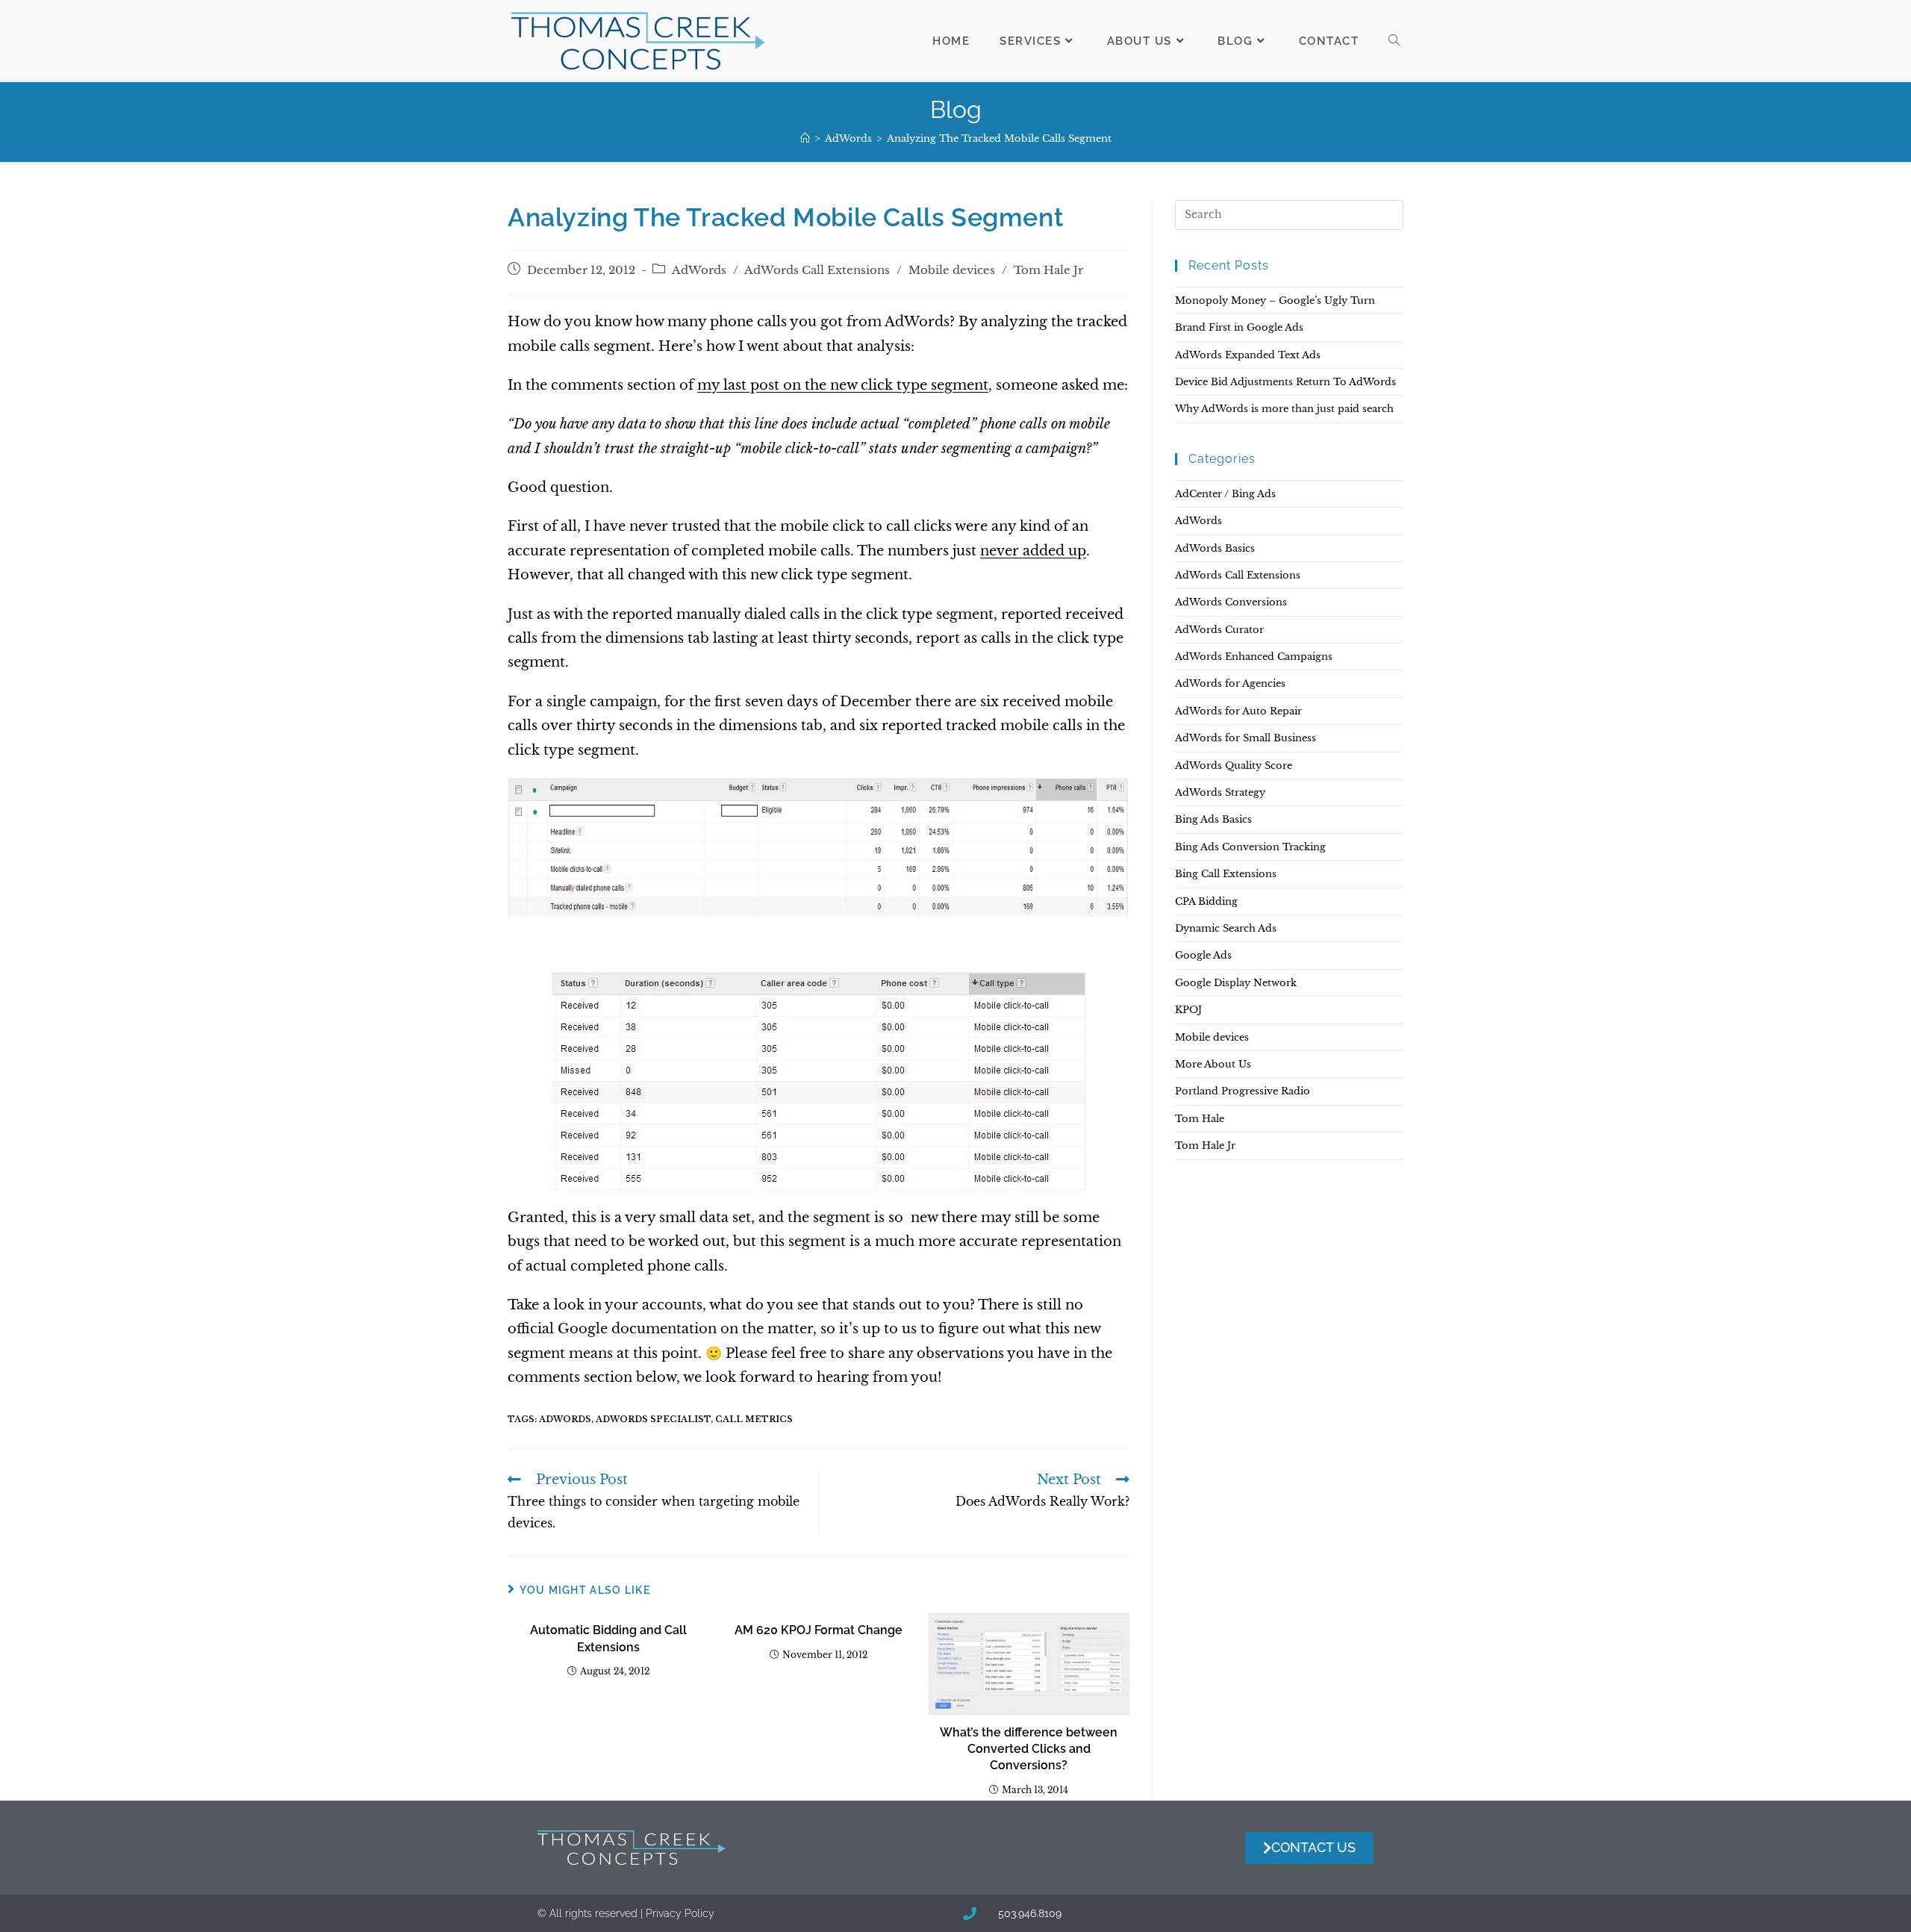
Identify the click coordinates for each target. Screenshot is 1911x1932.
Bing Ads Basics (1213, 819)
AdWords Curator (1219, 630)
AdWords (699, 270)
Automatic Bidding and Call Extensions (608, 1638)
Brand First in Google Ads (1239, 327)
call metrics (754, 1419)
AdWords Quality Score (1234, 766)
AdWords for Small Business (1246, 738)
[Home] (805, 138)
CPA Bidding (1206, 901)
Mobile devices (952, 270)
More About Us (1213, 1064)
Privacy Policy (680, 1913)
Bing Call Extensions (1226, 874)
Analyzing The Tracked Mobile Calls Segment (999, 138)
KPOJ (1188, 1010)
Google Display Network (1236, 983)
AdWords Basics (1215, 548)
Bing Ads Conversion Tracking (1250, 847)
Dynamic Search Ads (1226, 928)
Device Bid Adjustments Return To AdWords (1285, 382)
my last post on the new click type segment (843, 385)
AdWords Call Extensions (817, 270)
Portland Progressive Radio (1243, 1091)
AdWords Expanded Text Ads (1248, 355)
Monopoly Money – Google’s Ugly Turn (1275, 300)
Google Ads (1203, 955)
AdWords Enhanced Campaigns (1254, 657)
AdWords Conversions (1231, 602)
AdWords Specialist (653, 1419)
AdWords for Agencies (1230, 683)
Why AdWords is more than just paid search (1284, 409)
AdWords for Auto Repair (1238, 711)
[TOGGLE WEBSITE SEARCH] (1394, 41)
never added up (1033, 551)
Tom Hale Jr (1048, 270)
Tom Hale (1200, 1119)
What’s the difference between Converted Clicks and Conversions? (1029, 1749)
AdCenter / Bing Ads (1225, 494)
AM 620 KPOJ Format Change (819, 1630)
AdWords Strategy (1220, 792)
